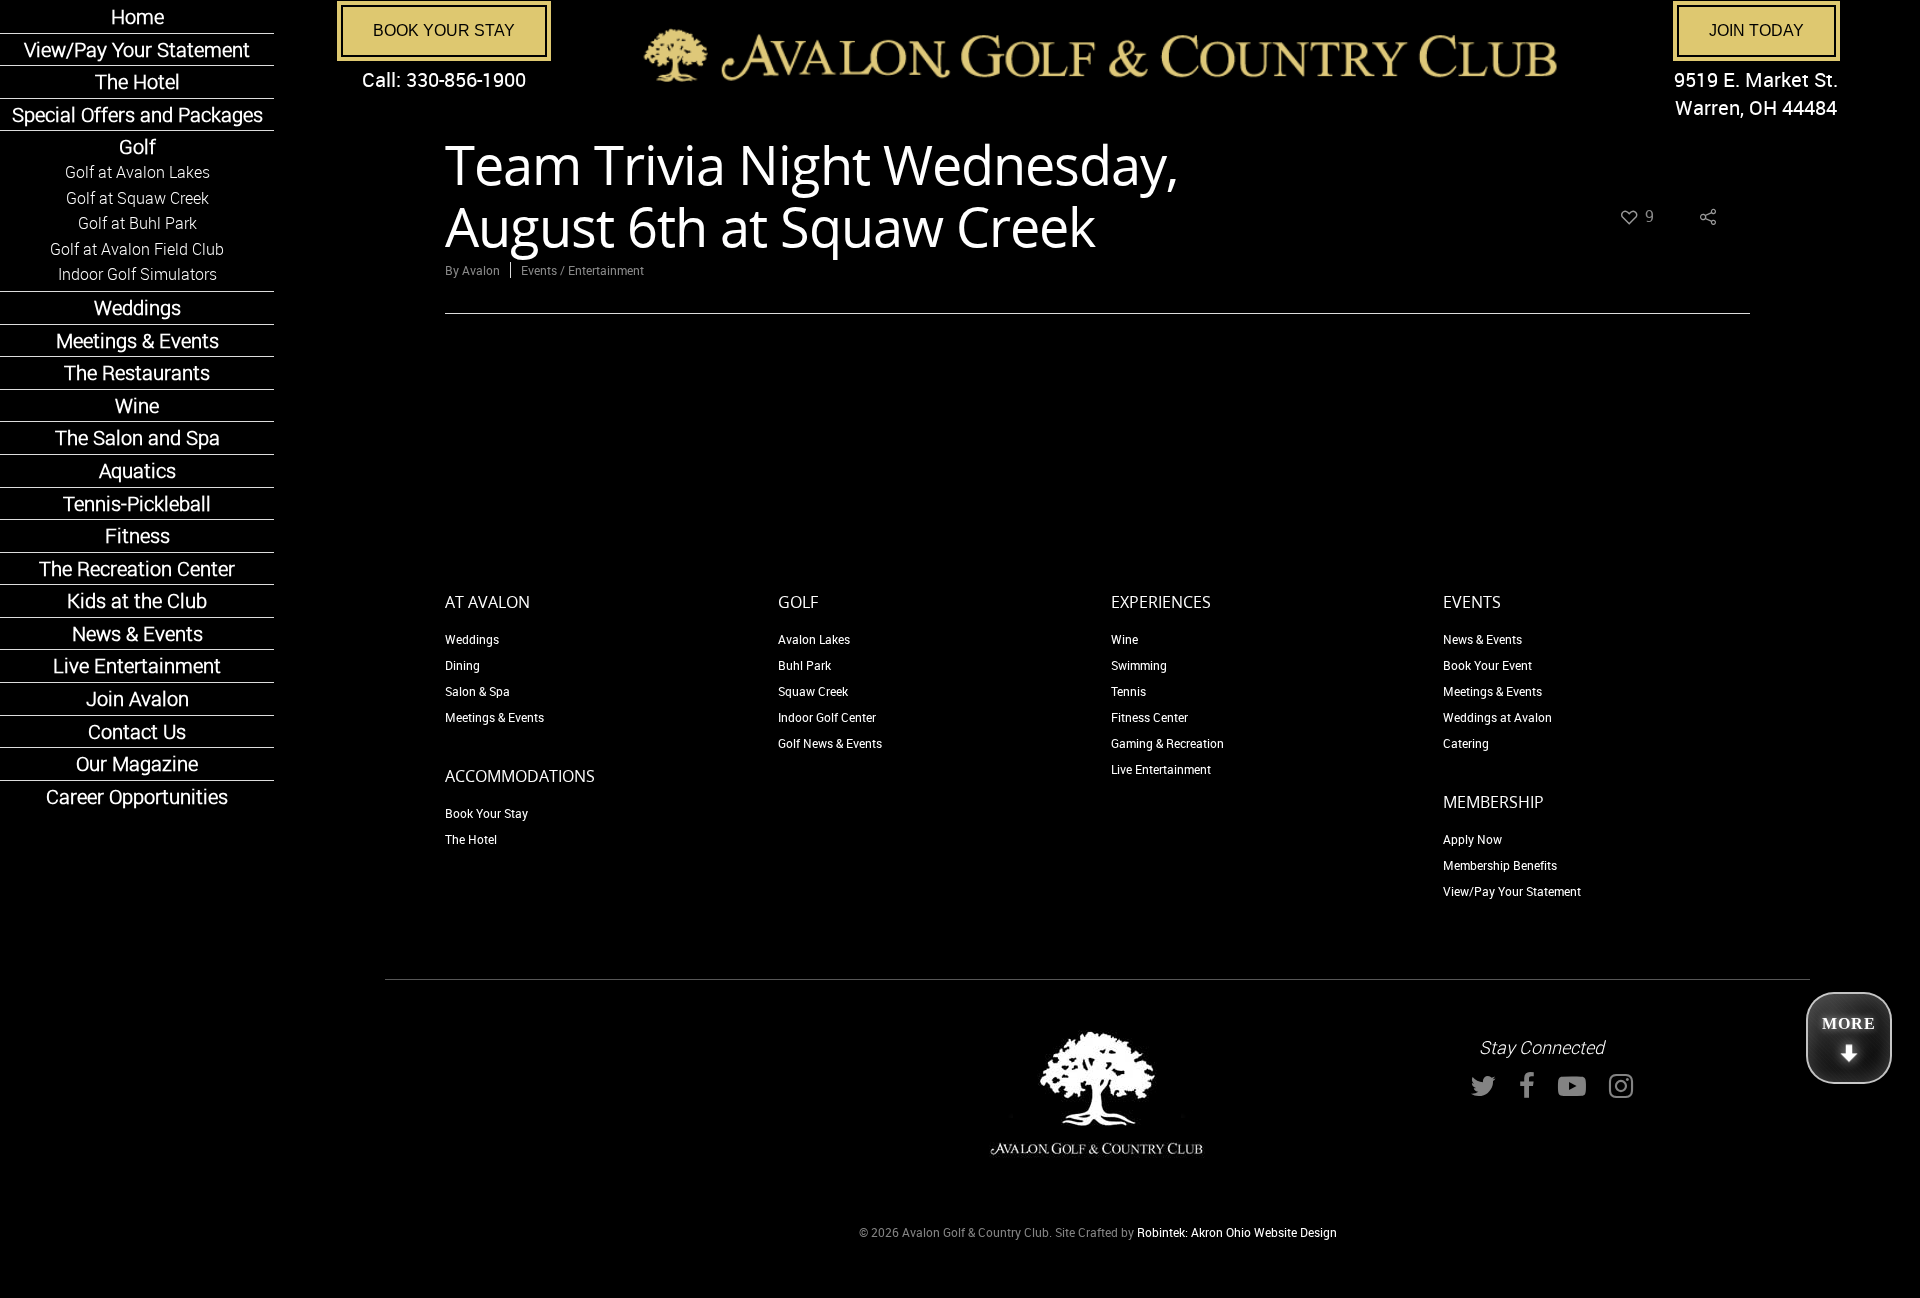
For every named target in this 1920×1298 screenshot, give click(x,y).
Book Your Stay (444, 30)
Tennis (1128, 691)
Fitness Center (1149, 717)
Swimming (1139, 665)
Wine (1124, 639)
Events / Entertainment (582, 270)
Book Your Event (1487, 665)
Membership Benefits (1500, 865)
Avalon (481, 270)
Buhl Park (804, 665)
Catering (1466, 743)
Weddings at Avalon (1497, 717)
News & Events (1482, 639)
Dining (462, 665)
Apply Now (1472, 839)
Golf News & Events (830, 743)
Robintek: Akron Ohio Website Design (1237, 1232)
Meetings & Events (494, 717)
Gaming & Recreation (1167, 743)
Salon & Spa (477, 691)
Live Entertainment (1161, 769)
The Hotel (471, 839)
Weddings (472, 639)
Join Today (1756, 30)
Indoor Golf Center (827, 717)
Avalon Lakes (814, 639)
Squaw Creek (813, 691)
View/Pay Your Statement (1512, 891)
